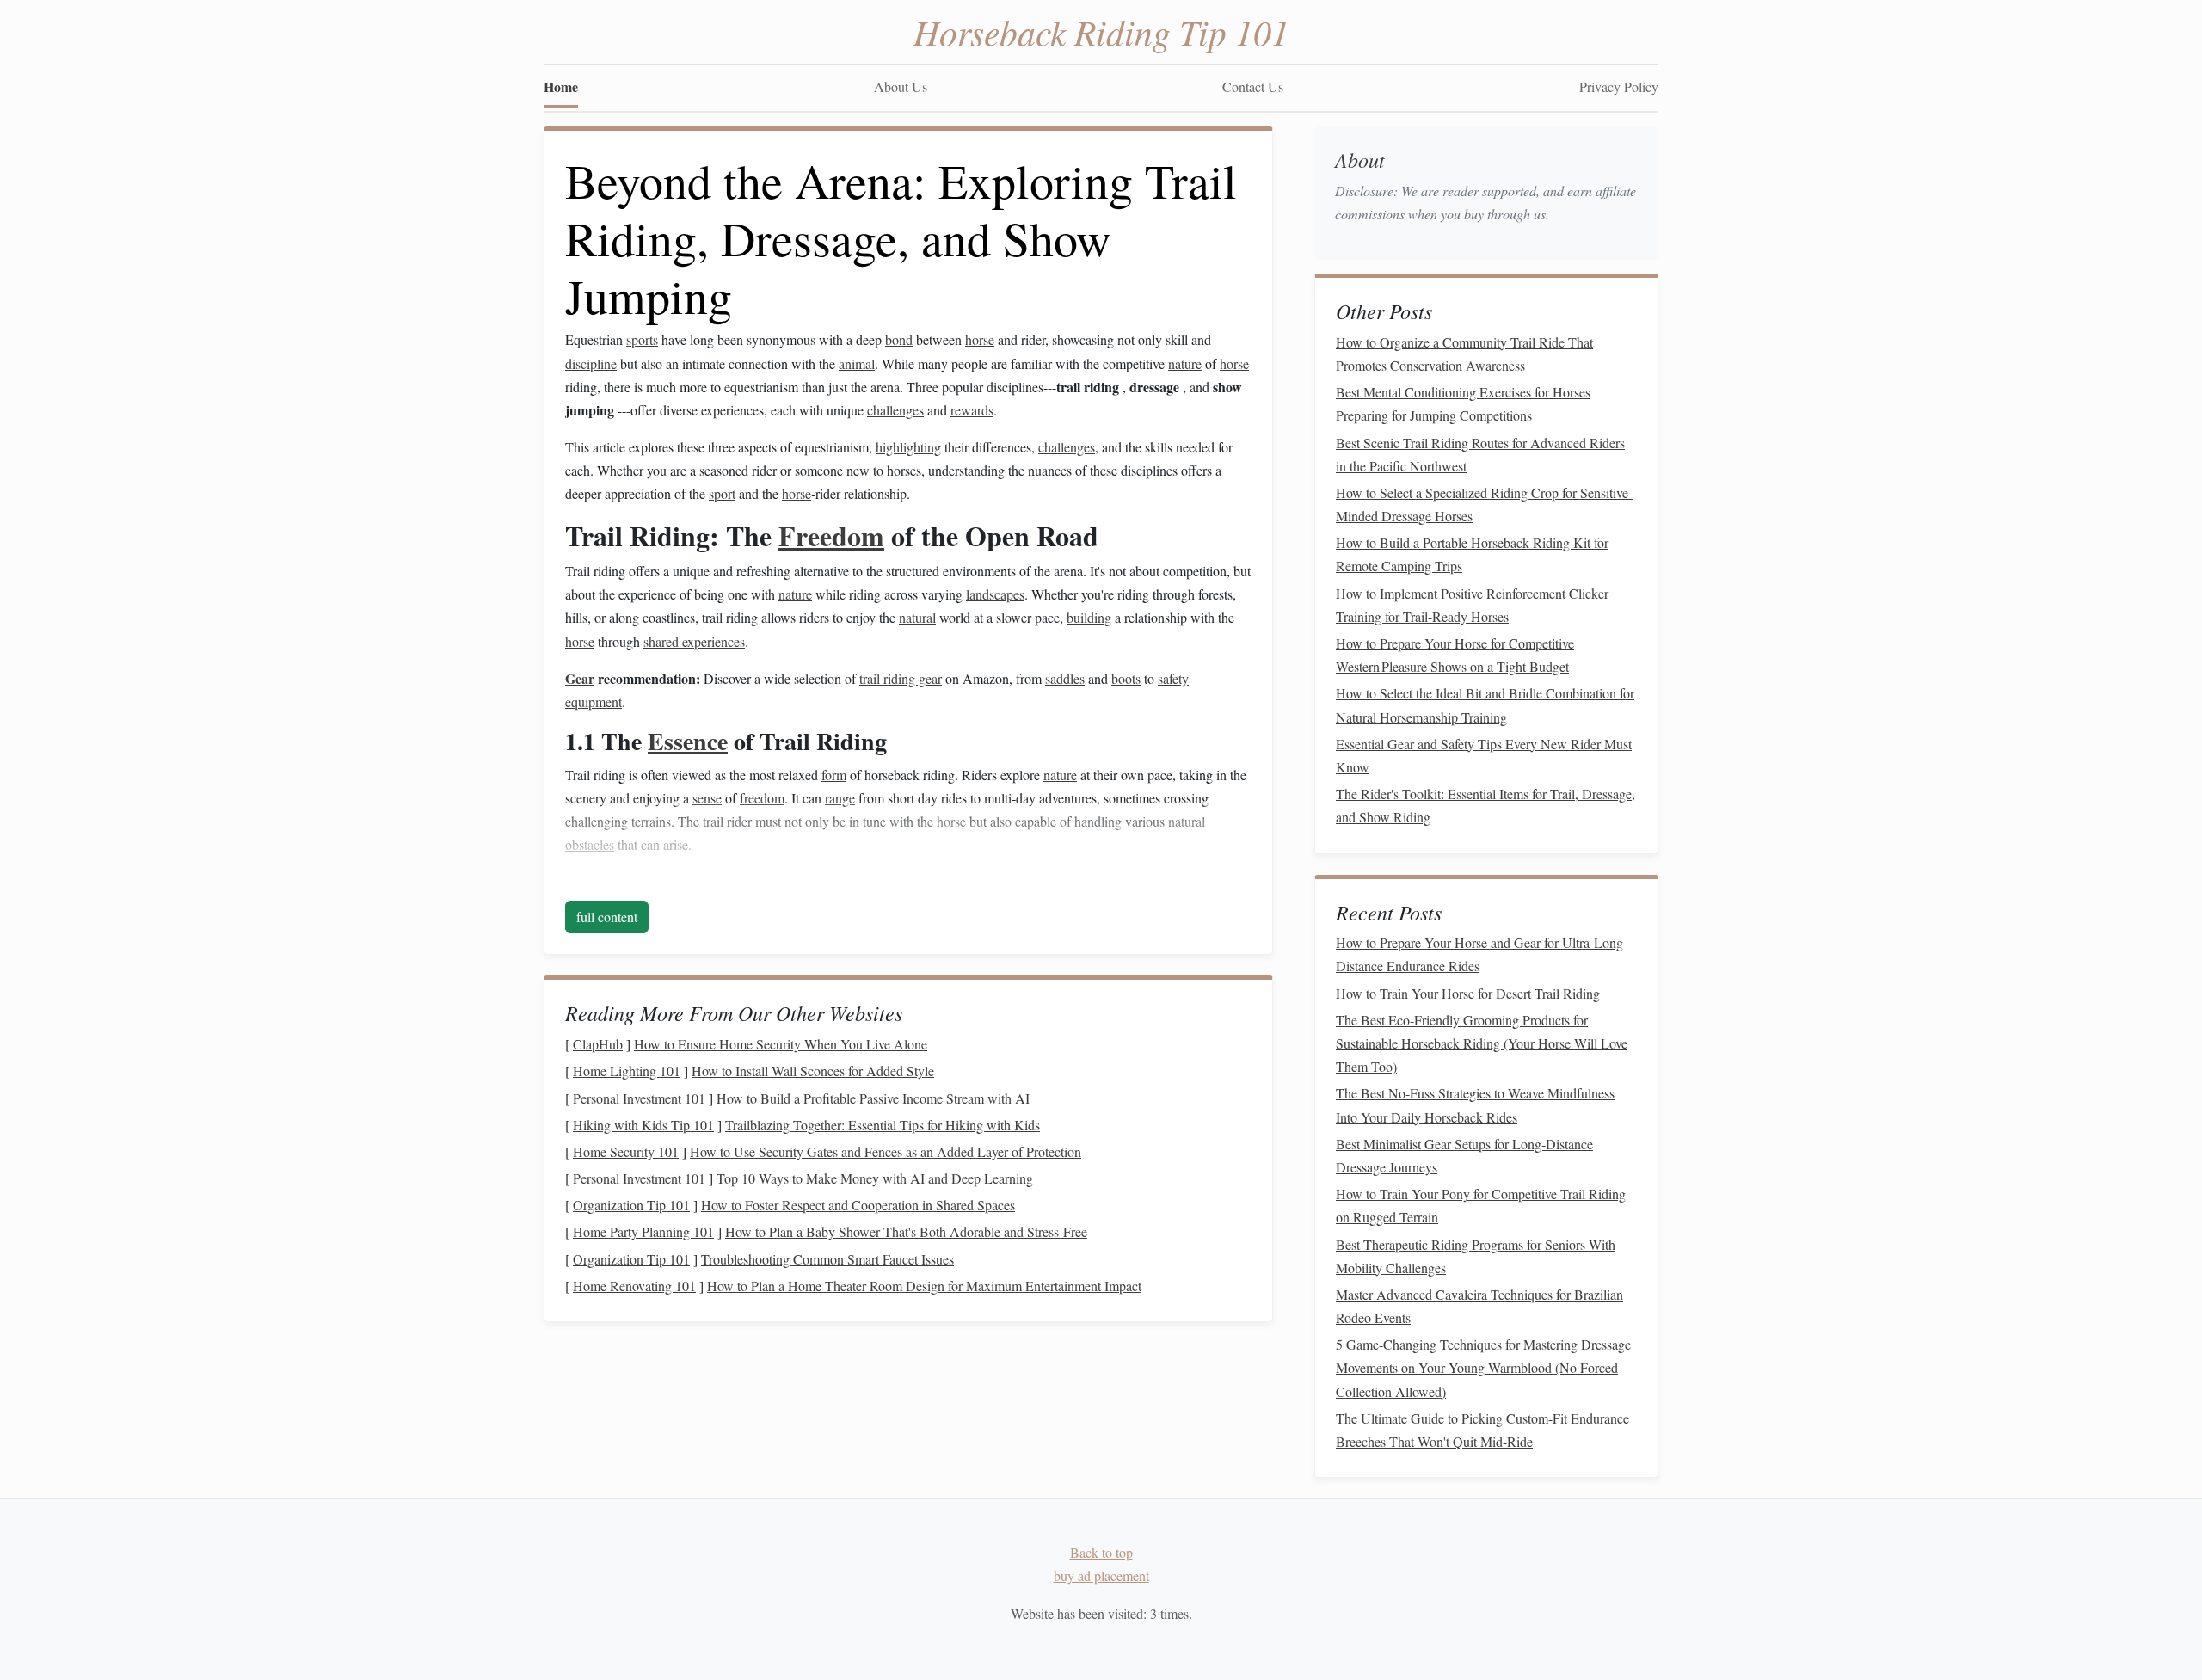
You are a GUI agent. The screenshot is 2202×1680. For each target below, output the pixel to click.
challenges (895, 410)
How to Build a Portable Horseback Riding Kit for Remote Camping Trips (1472, 554)
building (1089, 617)
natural (917, 617)
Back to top (1101, 1552)
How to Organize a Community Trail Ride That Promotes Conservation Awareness (1464, 354)
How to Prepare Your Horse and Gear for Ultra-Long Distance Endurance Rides (1479, 954)
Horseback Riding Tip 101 (1101, 31)
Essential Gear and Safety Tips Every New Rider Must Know (1484, 755)
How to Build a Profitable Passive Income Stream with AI (873, 1098)
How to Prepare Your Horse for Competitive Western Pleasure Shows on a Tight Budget (1455, 655)
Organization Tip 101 (631, 1205)
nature (1185, 363)
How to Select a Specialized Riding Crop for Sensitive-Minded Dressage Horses (1484, 504)
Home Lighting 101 (627, 1071)
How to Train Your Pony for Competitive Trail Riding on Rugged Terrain (1481, 1205)
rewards (972, 410)
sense (707, 798)
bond (899, 339)
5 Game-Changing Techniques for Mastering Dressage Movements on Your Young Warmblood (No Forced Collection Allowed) (1483, 1367)
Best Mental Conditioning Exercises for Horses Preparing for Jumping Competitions (1463, 403)
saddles (1065, 678)
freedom (762, 798)
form (834, 775)
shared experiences (694, 641)
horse (980, 339)
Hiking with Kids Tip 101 (643, 1125)
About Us (901, 86)
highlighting (908, 447)
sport (722, 493)
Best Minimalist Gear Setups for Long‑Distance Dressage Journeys (1464, 1155)
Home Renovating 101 (634, 1286)
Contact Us (1253, 86)
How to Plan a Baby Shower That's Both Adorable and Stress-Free (906, 1231)
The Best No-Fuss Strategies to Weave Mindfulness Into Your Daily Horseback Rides (1475, 1105)
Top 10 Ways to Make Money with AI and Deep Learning (875, 1178)
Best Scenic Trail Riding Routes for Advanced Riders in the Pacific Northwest (1480, 454)
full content (607, 917)
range (840, 798)
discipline (591, 363)
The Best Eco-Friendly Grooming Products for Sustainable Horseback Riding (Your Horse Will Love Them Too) (1482, 1043)
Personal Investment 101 (639, 1098)
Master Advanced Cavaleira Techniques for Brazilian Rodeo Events (1479, 1306)
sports (642, 339)
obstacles (590, 844)
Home (561, 86)
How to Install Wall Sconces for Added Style (813, 1071)
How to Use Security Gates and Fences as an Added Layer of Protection (886, 1151)
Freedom (831, 535)
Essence (688, 741)
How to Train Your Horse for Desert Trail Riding (1468, 993)
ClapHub (598, 1044)
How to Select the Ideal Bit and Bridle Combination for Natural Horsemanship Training (1485, 705)
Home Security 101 (626, 1151)
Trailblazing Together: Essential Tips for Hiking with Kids (883, 1125)
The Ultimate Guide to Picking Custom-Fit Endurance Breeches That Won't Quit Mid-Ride (1482, 1430)
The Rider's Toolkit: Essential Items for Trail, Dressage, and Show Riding (1485, 805)
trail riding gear (901, 678)
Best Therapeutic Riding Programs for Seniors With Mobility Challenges (1476, 1256)
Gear (580, 678)
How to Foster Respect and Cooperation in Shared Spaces (858, 1205)
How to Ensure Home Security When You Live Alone (781, 1044)
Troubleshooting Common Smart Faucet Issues (827, 1259)
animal (857, 363)
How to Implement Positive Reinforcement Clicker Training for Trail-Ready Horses (1472, 605)
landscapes (995, 594)
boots (1126, 678)
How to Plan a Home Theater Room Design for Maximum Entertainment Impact (924, 1286)
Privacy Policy (1619, 86)
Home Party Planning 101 (643, 1231)
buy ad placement (1101, 1575)
